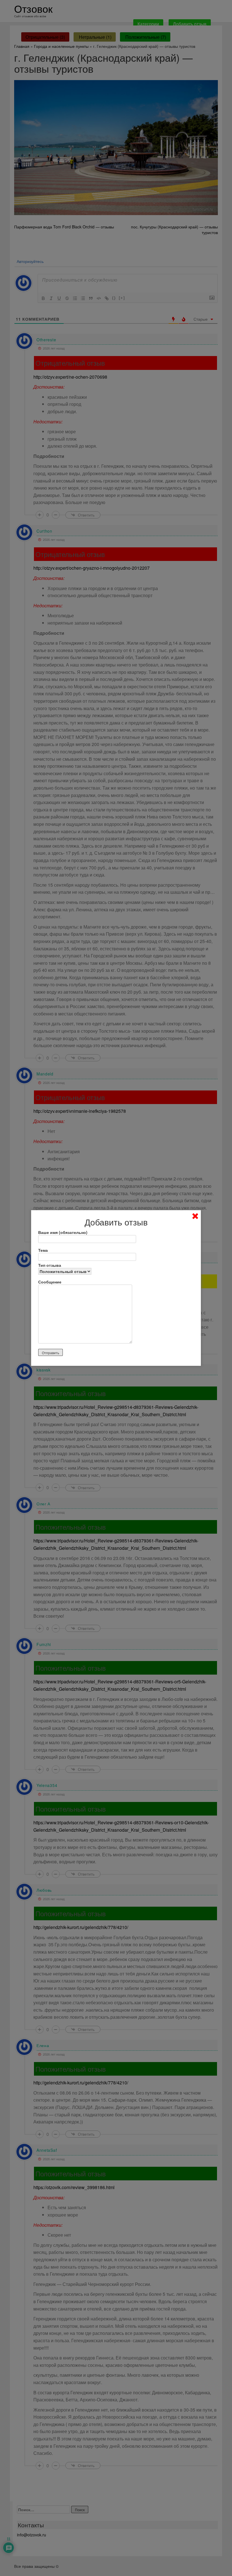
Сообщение (50, 1282)
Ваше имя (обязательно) (63, 1232)
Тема (43, 1250)
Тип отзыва (50, 1265)
